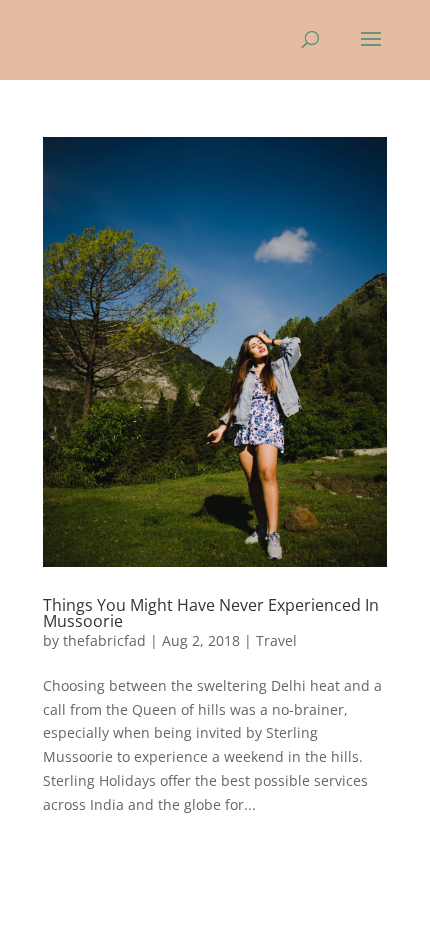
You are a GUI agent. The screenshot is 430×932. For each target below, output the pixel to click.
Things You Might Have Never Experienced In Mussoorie (211, 613)
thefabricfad (104, 640)
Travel (276, 640)
